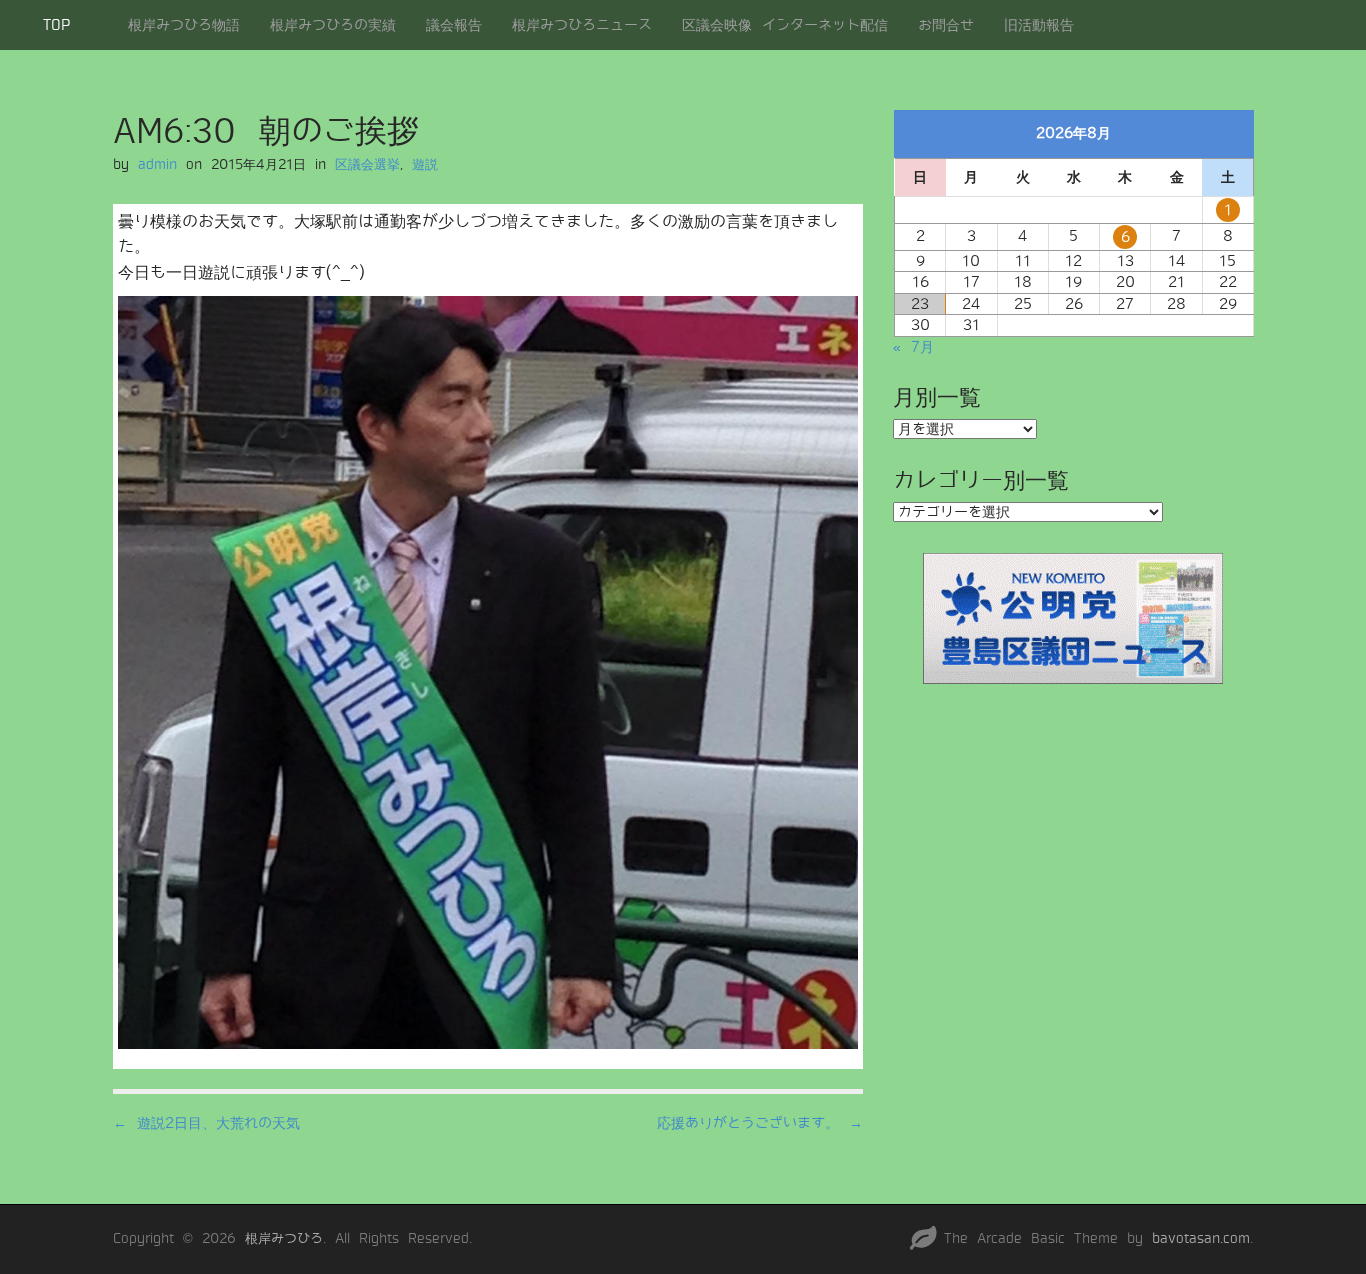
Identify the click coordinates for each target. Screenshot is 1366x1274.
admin (157, 164)
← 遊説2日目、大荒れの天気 (206, 1123)
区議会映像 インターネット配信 (785, 25)
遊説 (425, 164)
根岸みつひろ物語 (184, 25)
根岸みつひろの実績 (333, 25)
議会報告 (454, 25)
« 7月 (913, 347)
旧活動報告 (1039, 25)
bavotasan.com (1201, 1238)
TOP (56, 25)
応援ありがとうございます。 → (760, 1123)
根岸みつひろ (284, 1238)
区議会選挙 (367, 164)
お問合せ (946, 25)
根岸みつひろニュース (582, 25)
